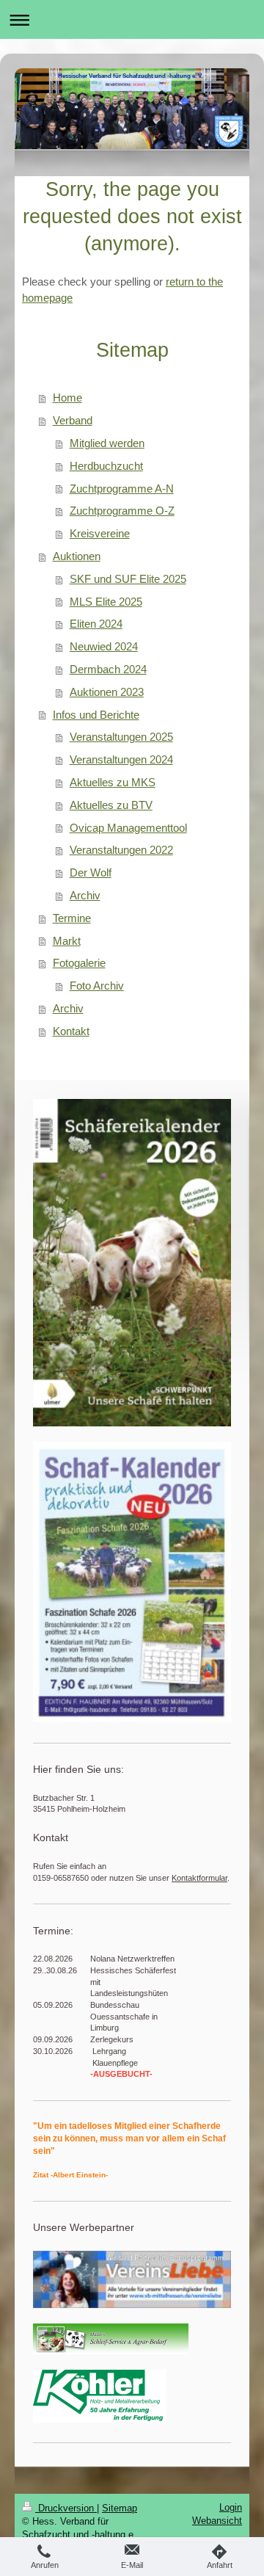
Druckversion (66, 2508)
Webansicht (217, 2521)
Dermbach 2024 (108, 669)
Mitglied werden (107, 443)
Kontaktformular (199, 1878)
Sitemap (120, 2508)
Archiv (85, 895)
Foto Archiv (97, 986)
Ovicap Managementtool (128, 828)
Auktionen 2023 (107, 692)
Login (231, 2507)
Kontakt (71, 1031)
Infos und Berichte (96, 715)
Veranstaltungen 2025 (121, 737)
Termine (72, 918)
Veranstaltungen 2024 (121, 759)
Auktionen (77, 556)
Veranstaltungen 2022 (121, 850)
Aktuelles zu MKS (113, 782)
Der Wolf (91, 872)
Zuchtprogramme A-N (122, 489)
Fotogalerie (79, 963)
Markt (67, 941)
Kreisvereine (100, 533)
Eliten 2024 (96, 624)
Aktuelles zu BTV (111, 805)
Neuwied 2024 (104, 646)
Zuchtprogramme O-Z (122, 511)
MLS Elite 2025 (106, 602)
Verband (73, 420)
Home (67, 398)
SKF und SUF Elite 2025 (128, 579)
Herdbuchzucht (106, 466)
